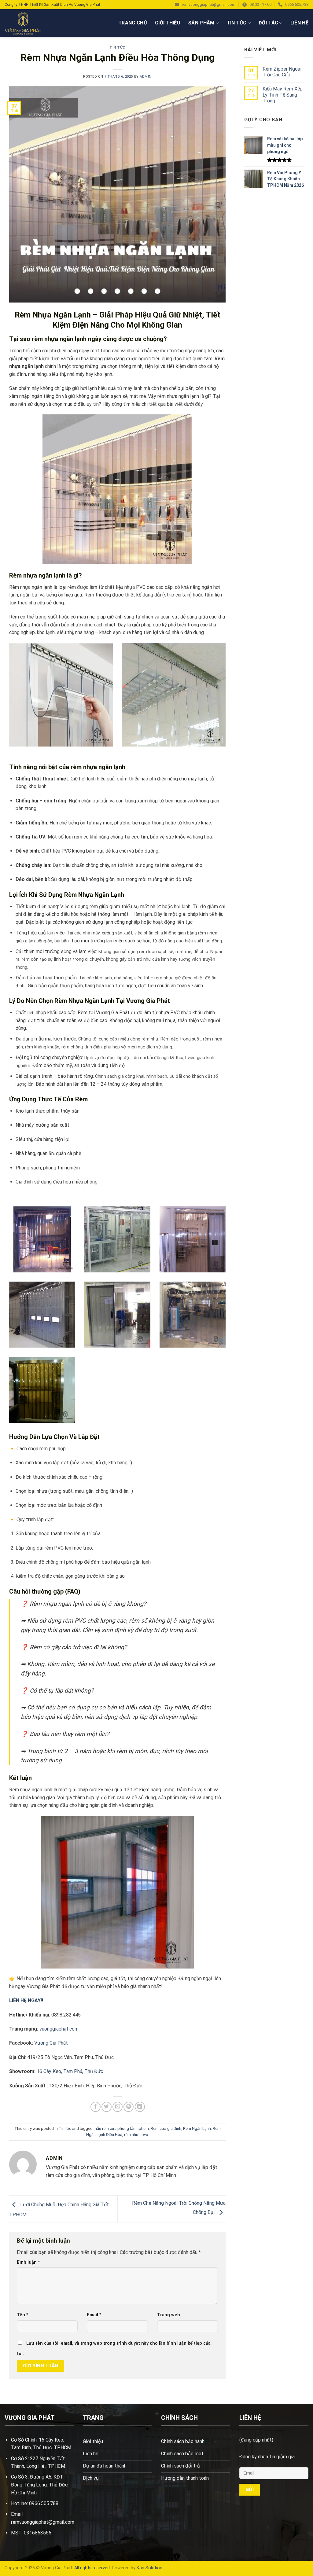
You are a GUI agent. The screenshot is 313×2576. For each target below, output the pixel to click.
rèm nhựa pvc (136, 2135)
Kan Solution (149, 2568)
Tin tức (236, 23)
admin (146, 77)
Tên (23, 2315)
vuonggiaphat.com (59, 2029)
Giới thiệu (168, 23)
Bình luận (28, 2262)
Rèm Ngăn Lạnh (197, 2128)
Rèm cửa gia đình (166, 2128)
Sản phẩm (201, 23)
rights (86, 2568)
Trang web (169, 2315)
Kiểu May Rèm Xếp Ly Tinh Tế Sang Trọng (283, 95)
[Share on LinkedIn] (140, 2107)
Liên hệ (299, 23)
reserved (101, 2568)
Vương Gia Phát (51, 2043)
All (77, 2568)
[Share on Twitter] (107, 2107)
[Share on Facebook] (96, 2107)
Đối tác (268, 23)
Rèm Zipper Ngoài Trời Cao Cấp (282, 72)
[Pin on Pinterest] (129, 2107)
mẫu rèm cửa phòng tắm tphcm (121, 2128)
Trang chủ (133, 23)
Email (94, 2315)
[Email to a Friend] (118, 2107)
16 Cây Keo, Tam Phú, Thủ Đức (70, 2071)
